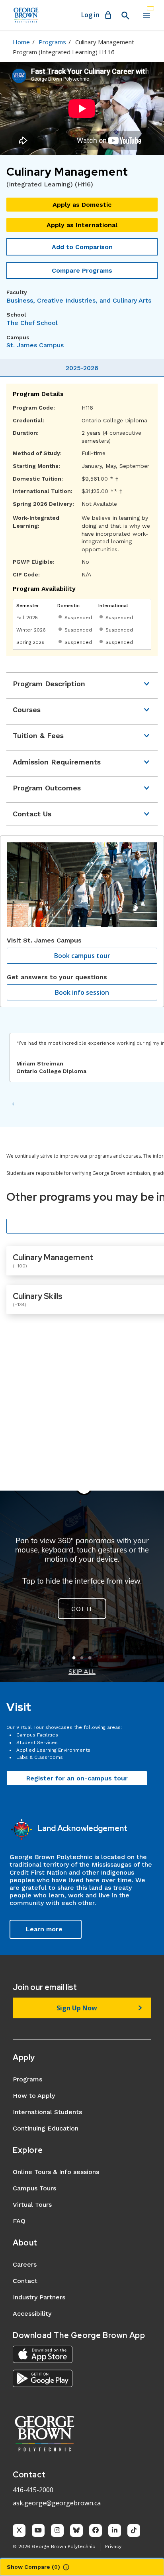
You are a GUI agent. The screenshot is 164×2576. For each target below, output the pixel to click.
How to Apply (34, 2096)
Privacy (113, 2546)
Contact (25, 2281)
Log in (90, 15)
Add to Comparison (82, 247)
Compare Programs (82, 270)
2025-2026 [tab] (82, 368)
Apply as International (82, 225)
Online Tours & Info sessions (56, 2172)
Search (125, 16)
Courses (27, 710)
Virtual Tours (32, 2205)
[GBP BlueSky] (76, 2530)
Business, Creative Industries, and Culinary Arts (79, 300)
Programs (52, 42)
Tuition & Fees (38, 736)
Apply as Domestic (82, 205)
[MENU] (146, 15)
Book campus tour (82, 956)
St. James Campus (35, 345)
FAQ (19, 2221)
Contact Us (32, 814)
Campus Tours (34, 2188)
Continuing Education (46, 2128)
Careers (25, 2264)
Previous (13, 1104)
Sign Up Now (77, 2008)
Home (21, 42)
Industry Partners (39, 2297)
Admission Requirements (57, 762)
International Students (47, 2112)
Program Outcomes (47, 788)
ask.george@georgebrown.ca (57, 2503)
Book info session (82, 992)
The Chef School (32, 323)
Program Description (49, 684)
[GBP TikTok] (134, 2530)
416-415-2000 (33, 2490)
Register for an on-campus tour (77, 1778)
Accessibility (32, 2314)
